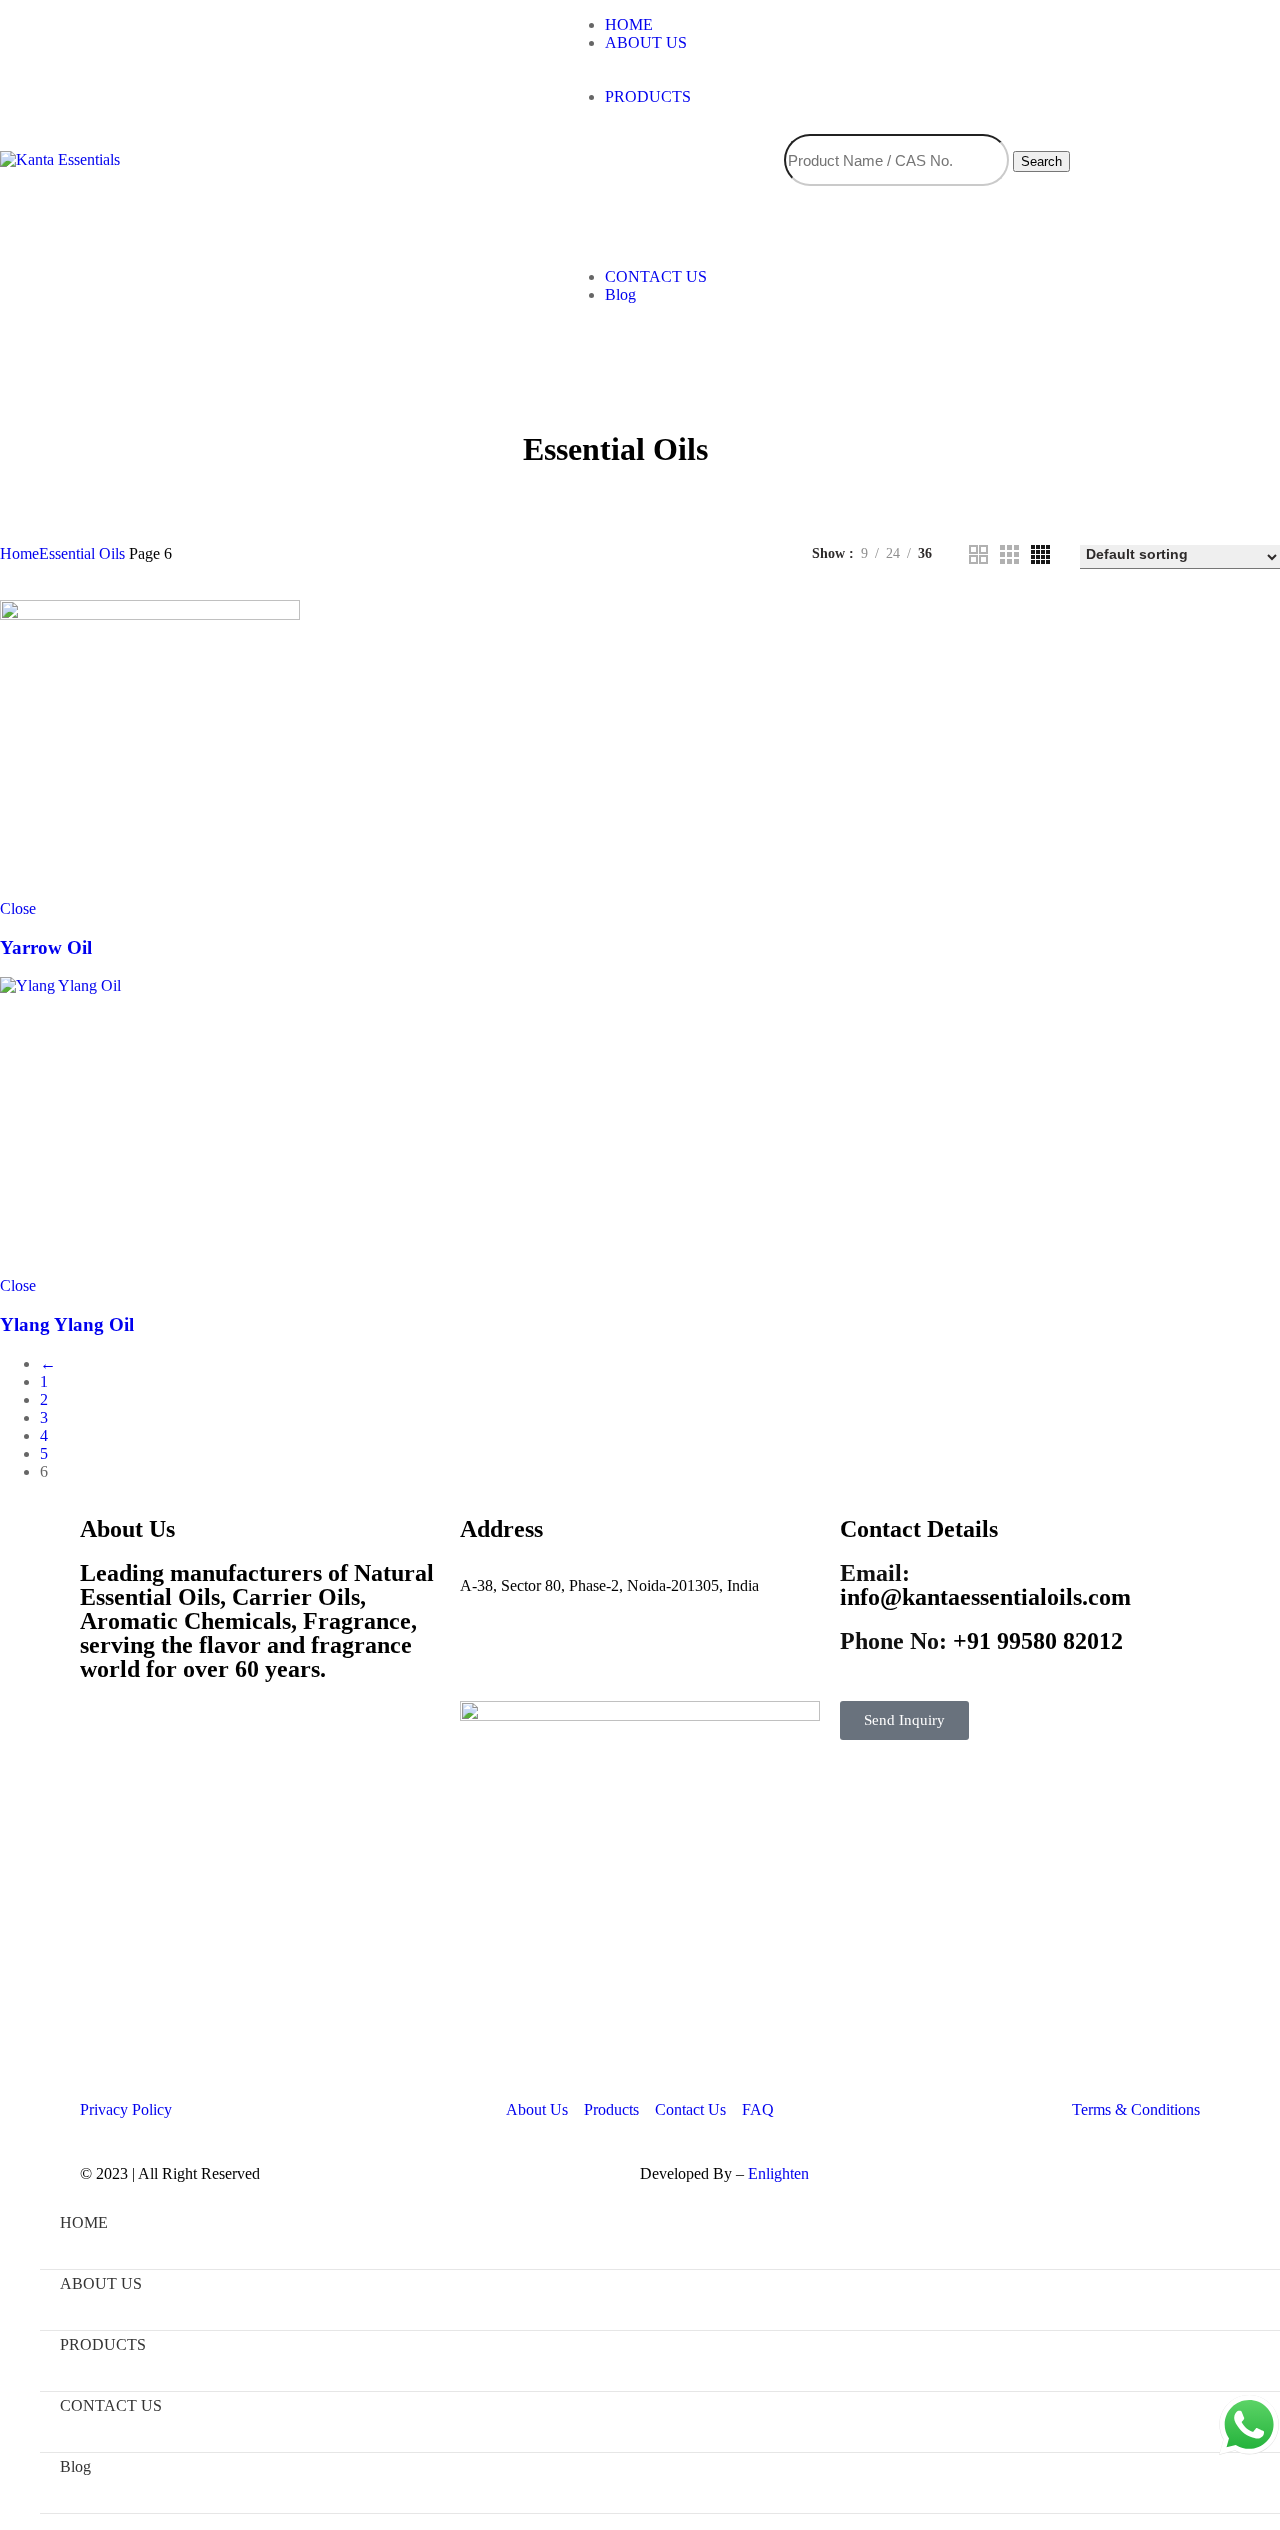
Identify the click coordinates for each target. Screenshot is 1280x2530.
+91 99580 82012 (981, 1641)
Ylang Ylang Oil (67, 1324)
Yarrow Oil (46, 947)
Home (19, 553)
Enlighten (778, 2173)
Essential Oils (82, 553)
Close (18, 908)
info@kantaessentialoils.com (985, 1585)
